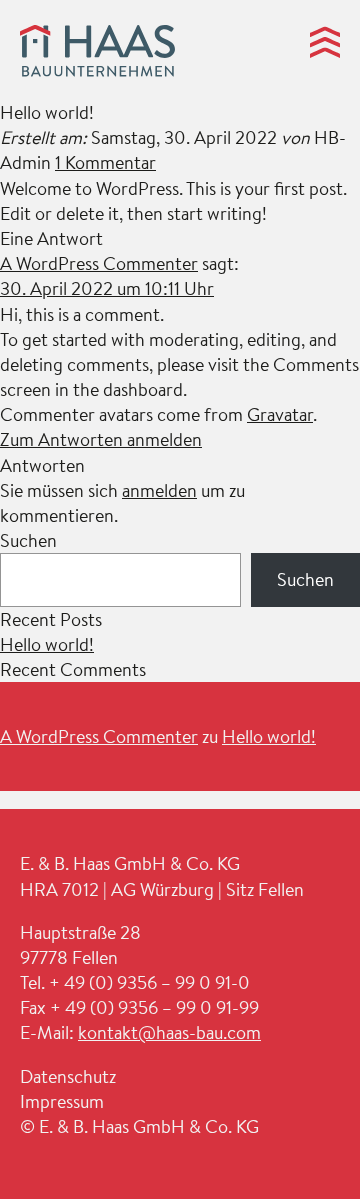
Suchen (28, 540)
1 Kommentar (105, 162)
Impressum (62, 1101)
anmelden (159, 490)
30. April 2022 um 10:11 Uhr (107, 288)
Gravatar (280, 414)
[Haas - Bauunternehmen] (97, 54)
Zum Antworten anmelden (101, 439)
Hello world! (47, 644)
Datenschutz (68, 1076)
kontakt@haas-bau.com (169, 1032)
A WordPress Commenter (99, 263)
